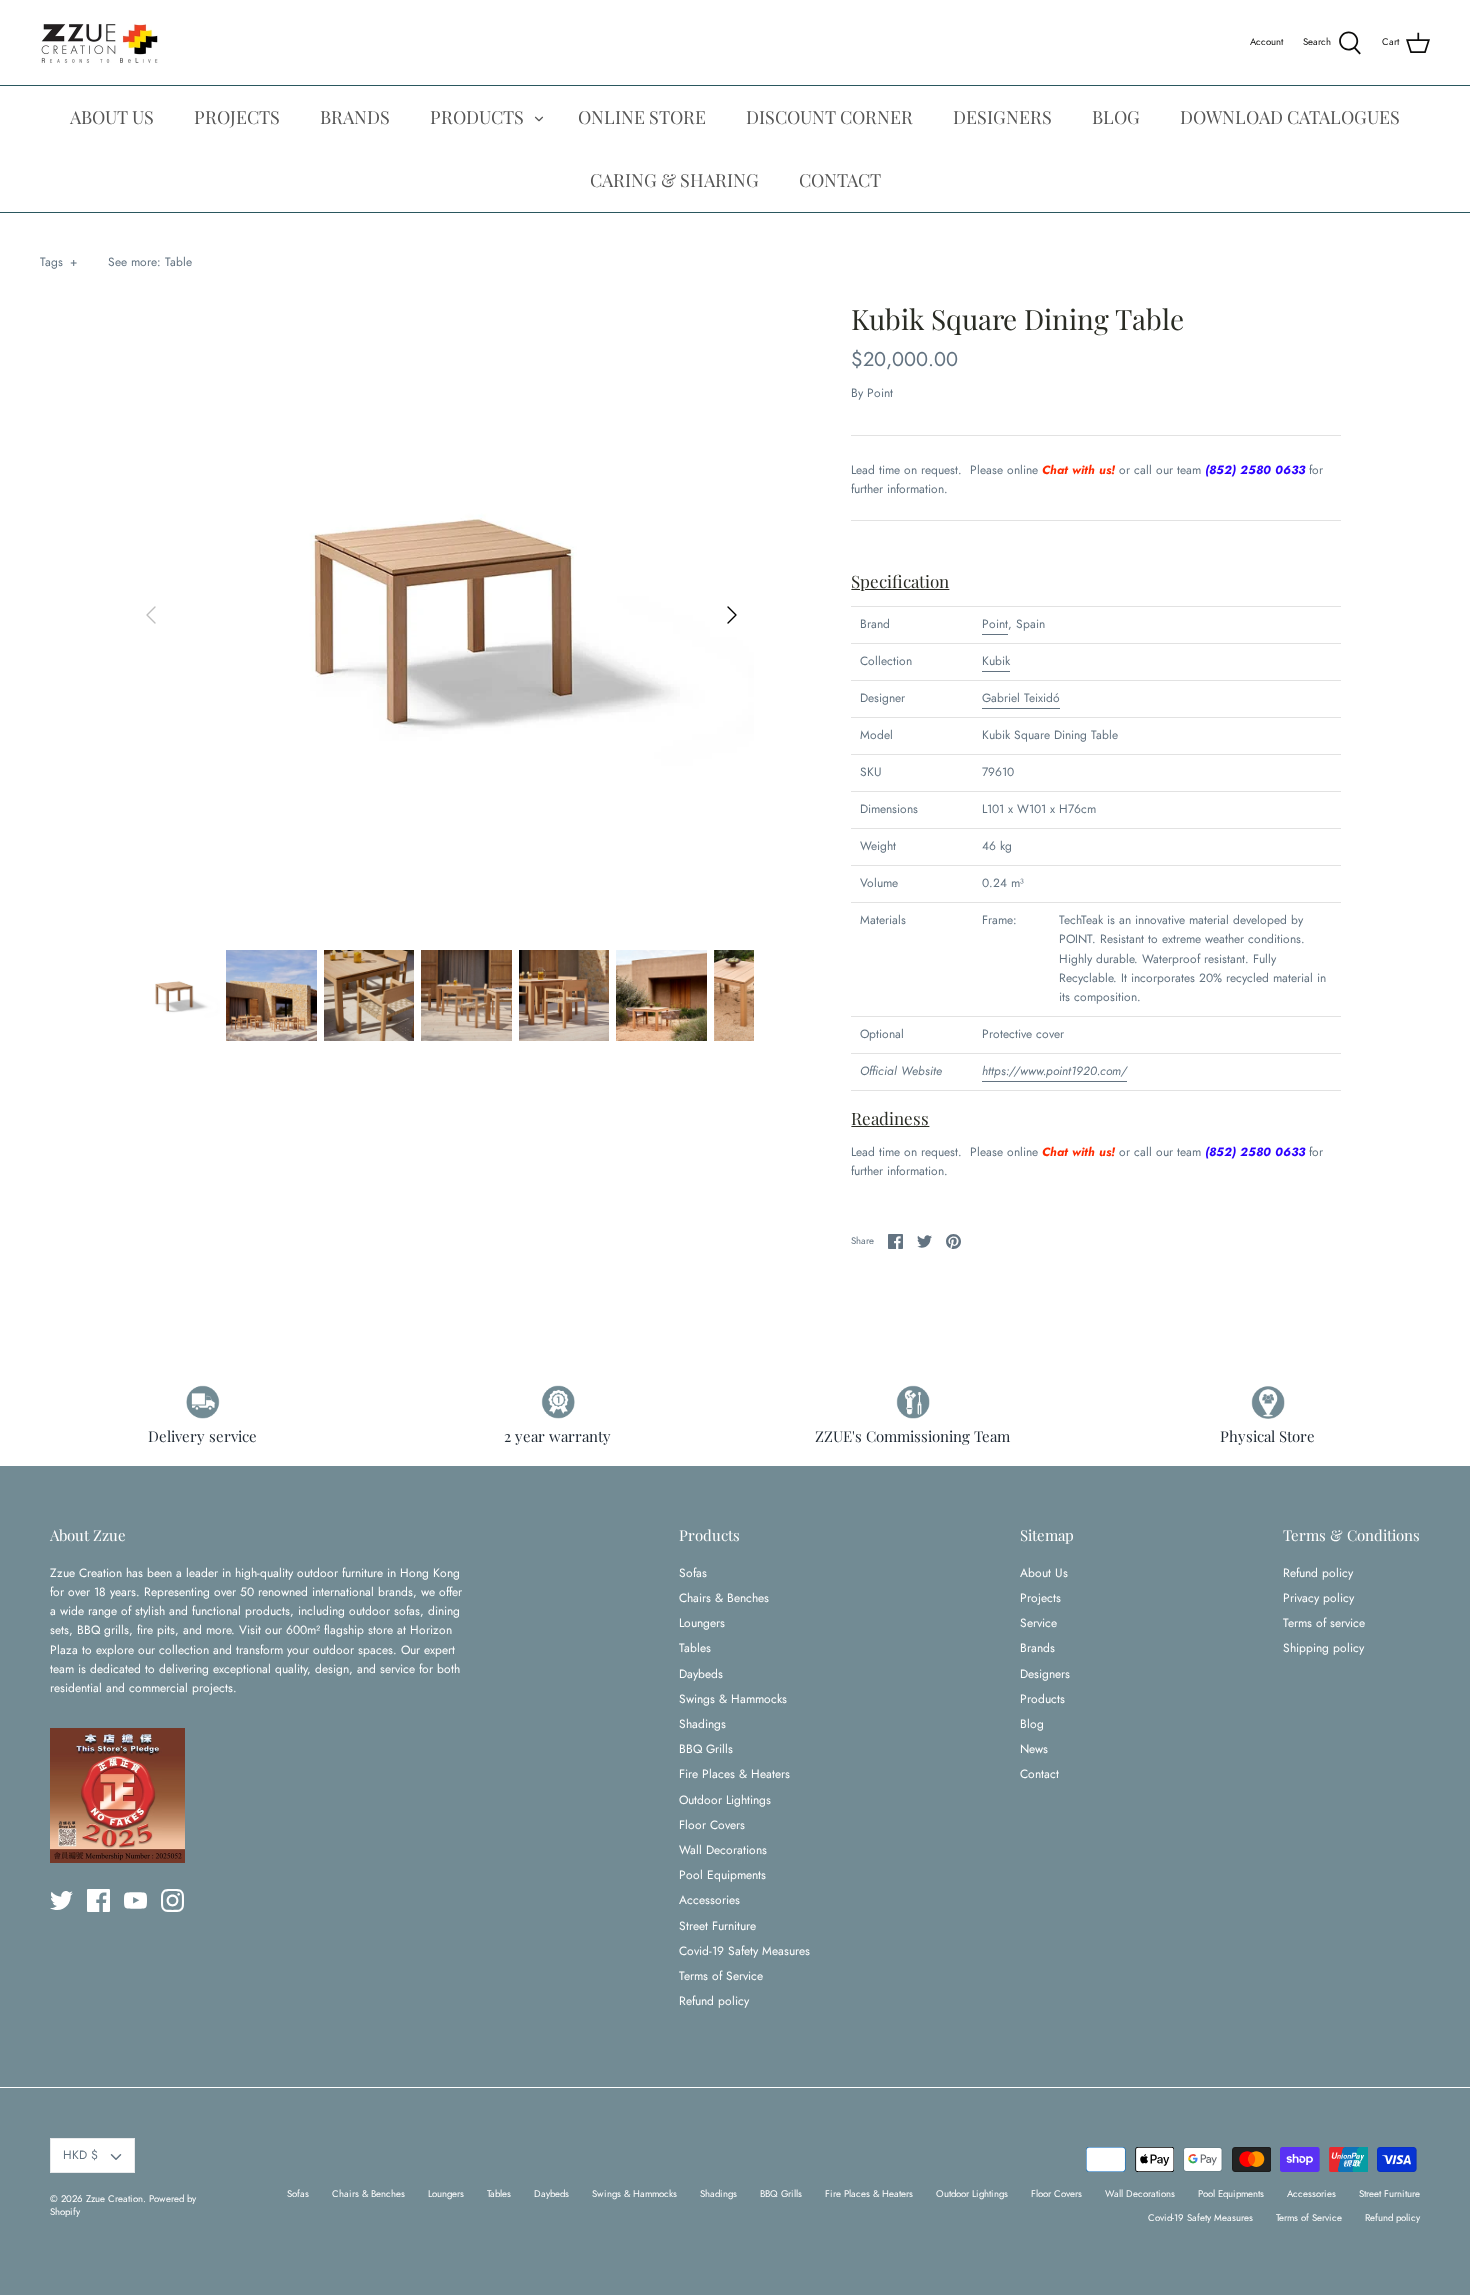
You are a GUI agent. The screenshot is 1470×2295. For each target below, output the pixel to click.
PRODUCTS (477, 117)
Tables (695, 1648)
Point (880, 393)
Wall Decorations (723, 1850)
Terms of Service (721, 1976)
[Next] (732, 615)
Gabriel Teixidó (1021, 698)
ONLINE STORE (642, 117)
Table (178, 262)
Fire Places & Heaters (734, 1774)
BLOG (1116, 117)
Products (1042, 1699)
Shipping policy (1323, 1648)
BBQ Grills (706, 1749)
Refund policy (714, 2001)
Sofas (693, 1573)
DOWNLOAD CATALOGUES (1290, 117)
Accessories (709, 1900)
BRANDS (355, 117)
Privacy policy (1318, 1598)
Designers (1045, 1674)
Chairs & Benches (724, 1598)
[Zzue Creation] (100, 42)
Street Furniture (717, 1926)
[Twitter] (61, 1900)
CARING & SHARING (674, 180)
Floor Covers (712, 1825)
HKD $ (80, 2155)
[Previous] (151, 615)
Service (1038, 1623)
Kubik (996, 661)
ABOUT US (112, 117)
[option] (442, 615)
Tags (58, 262)
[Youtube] (135, 1900)
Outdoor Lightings (725, 1800)
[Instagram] (172, 1900)
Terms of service (1324, 1623)
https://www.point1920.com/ (1054, 1071)
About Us (1044, 1573)
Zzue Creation (114, 2199)
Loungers (702, 1623)
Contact (1039, 1774)
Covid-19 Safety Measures (744, 1951)
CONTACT (840, 180)
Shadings (702, 1724)
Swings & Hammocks (733, 1699)
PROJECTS (237, 117)
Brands (1037, 1648)
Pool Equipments (722, 1875)
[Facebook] (98, 1900)
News (1034, 1749)
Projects (1040, 1598)
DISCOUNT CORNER (829, 117)
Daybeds (701, 1674)
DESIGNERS (1002, 117)
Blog (1032, 1724)
